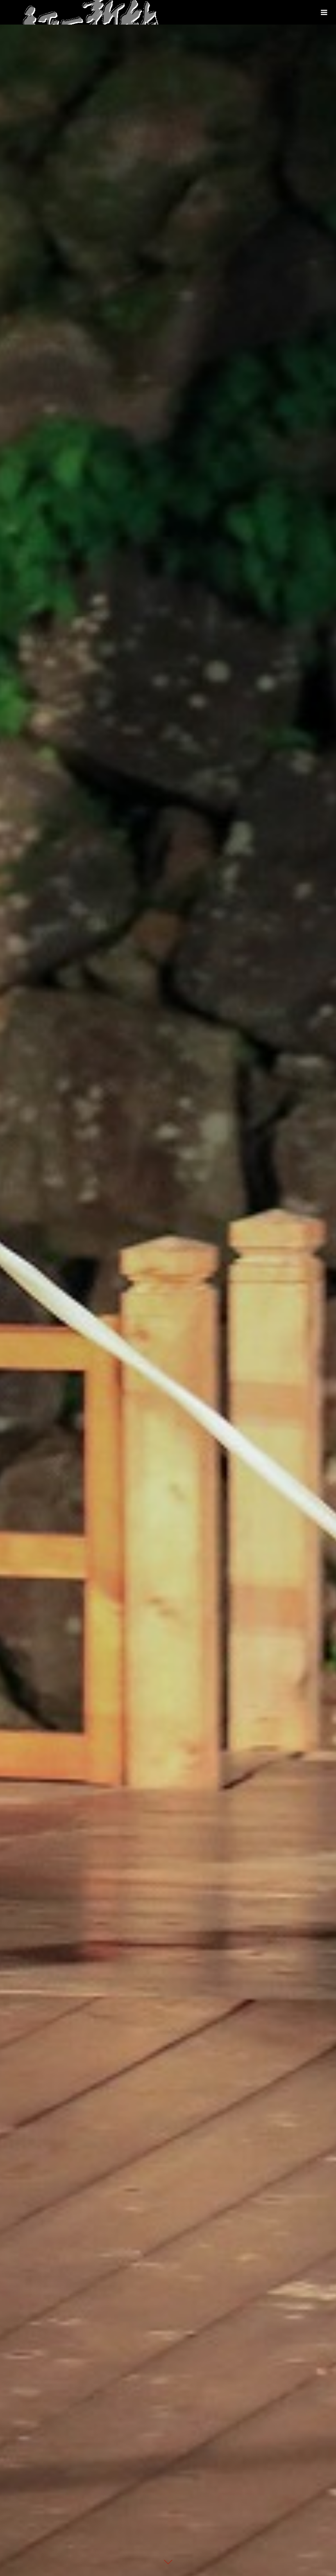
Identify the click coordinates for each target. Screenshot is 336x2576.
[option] (168, 1288)
